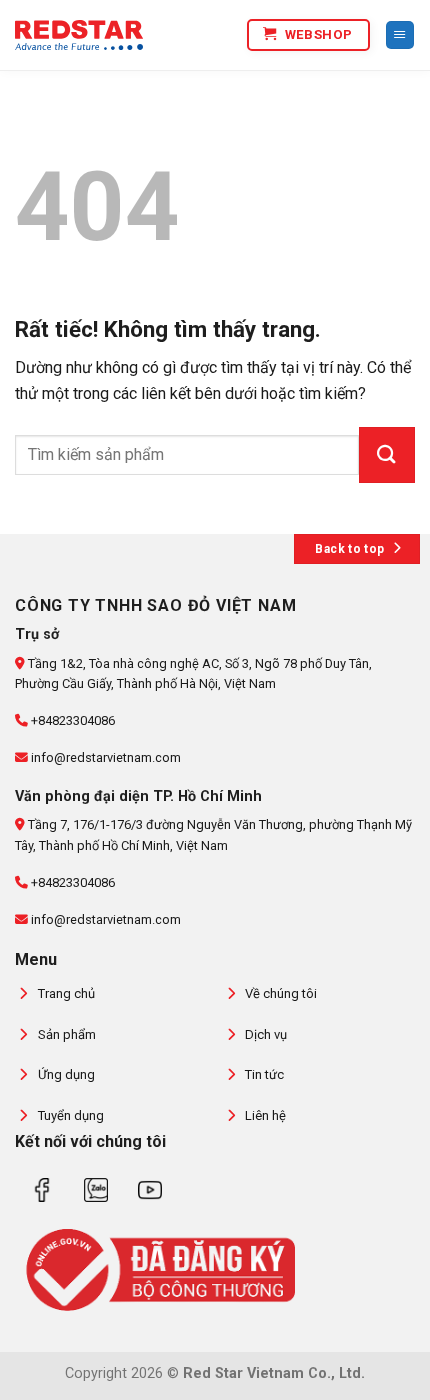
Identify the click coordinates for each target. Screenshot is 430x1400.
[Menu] (400, 35)
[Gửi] (387, 455)
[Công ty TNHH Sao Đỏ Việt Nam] (79, 35)
